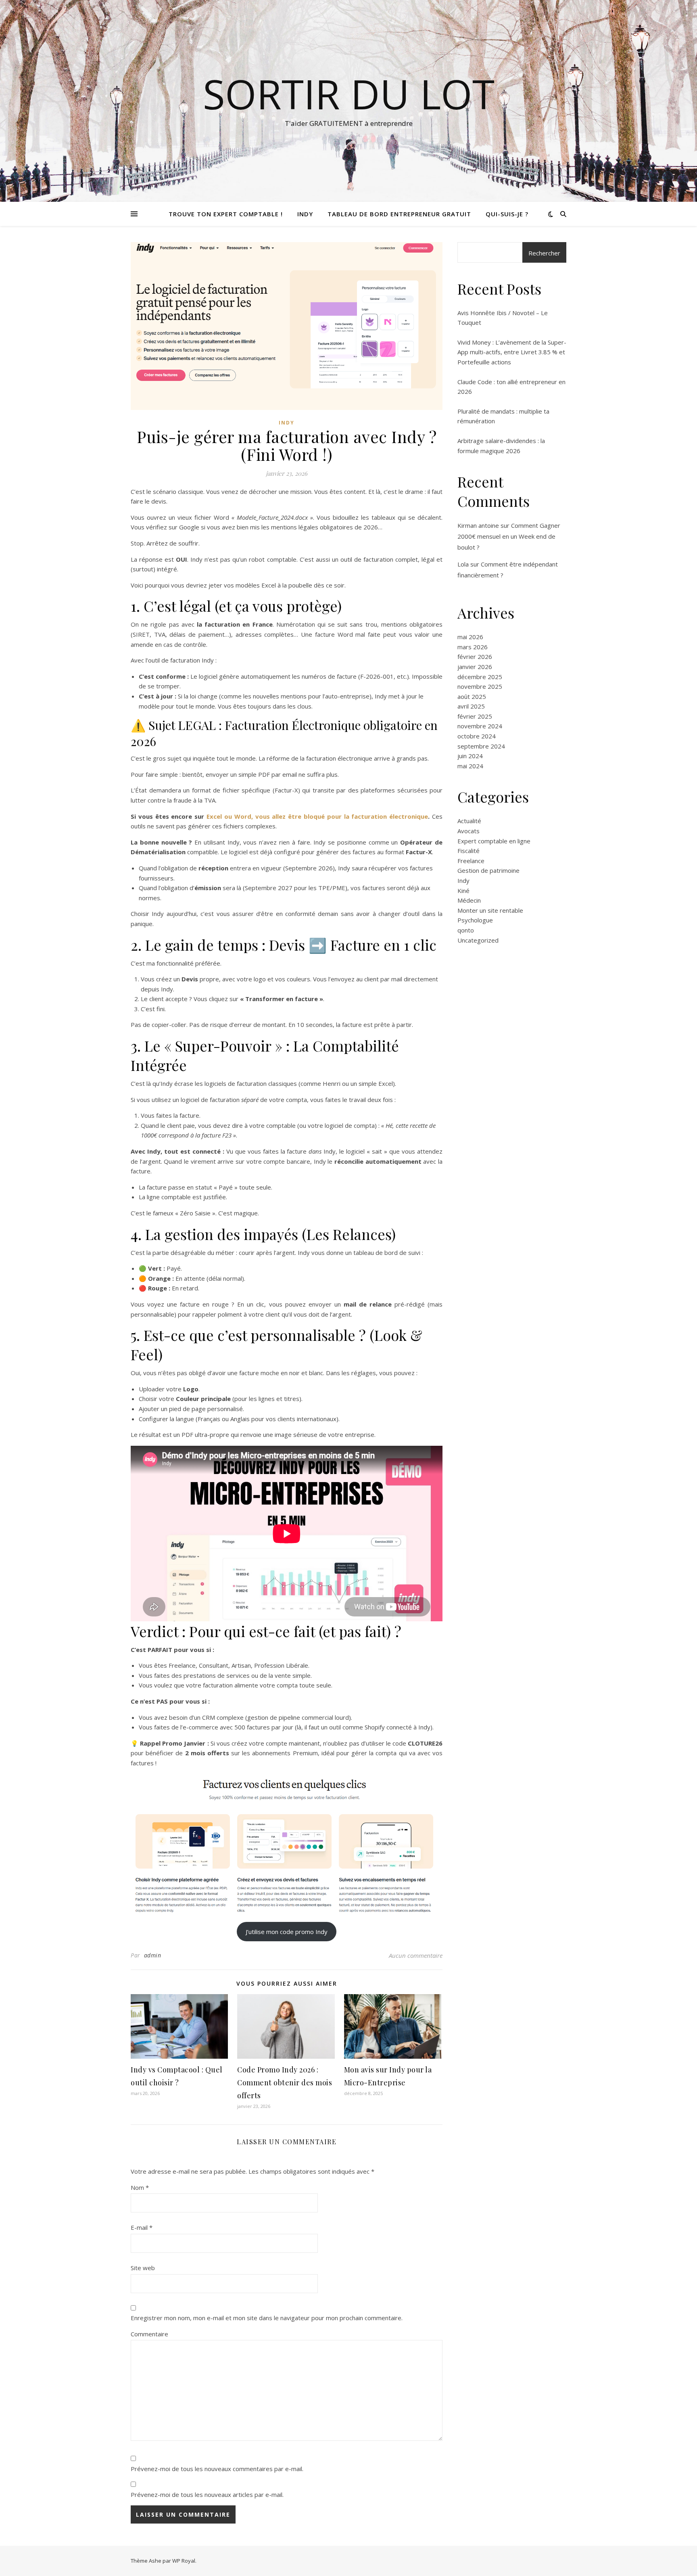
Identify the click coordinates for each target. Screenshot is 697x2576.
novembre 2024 (480, 726)
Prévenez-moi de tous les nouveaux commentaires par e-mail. (217, 2469)
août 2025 (472, 696)
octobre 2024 (477, 736)
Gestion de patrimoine (488, 870)
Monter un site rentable (490, 910)
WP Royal (184, 2561)
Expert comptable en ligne (494, 841)
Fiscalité (468, 851)
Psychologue (475, 920)
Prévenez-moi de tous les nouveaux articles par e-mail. (207, 2494)
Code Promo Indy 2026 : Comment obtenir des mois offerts (285, 2083)
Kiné (463, 891)
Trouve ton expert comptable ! (226, 214)
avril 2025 (471, 706)
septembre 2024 (481, 746)
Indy (305, 214)
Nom (140, 2187)
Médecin (469, 900)
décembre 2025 (480, 677)
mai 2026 (470, 637)
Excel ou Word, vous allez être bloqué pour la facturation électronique (317, 816)
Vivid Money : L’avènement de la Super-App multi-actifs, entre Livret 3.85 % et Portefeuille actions (512, 352)
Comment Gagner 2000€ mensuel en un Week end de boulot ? (509, 536)
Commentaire (149, 2334)
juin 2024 (470, 756)
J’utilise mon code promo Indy (287, 1932)
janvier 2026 (475, 667)
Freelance (471, 861)
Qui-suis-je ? (507, 214)
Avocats (468, 831)
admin (153, 1955)
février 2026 (475, 657)
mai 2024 (470, 766)
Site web (143, 2268)
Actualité (469, 821)
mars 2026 (473, 647)
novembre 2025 (480, 686)
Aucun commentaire (416, 1955)
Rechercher (544, 253)
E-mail (142, 2227)
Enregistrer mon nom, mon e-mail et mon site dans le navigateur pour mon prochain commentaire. (267, 2318)
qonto (466, 930)
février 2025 (475, 716)
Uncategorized (478, 940)
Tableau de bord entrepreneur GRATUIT (399, 214)
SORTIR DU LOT (349, 94)
